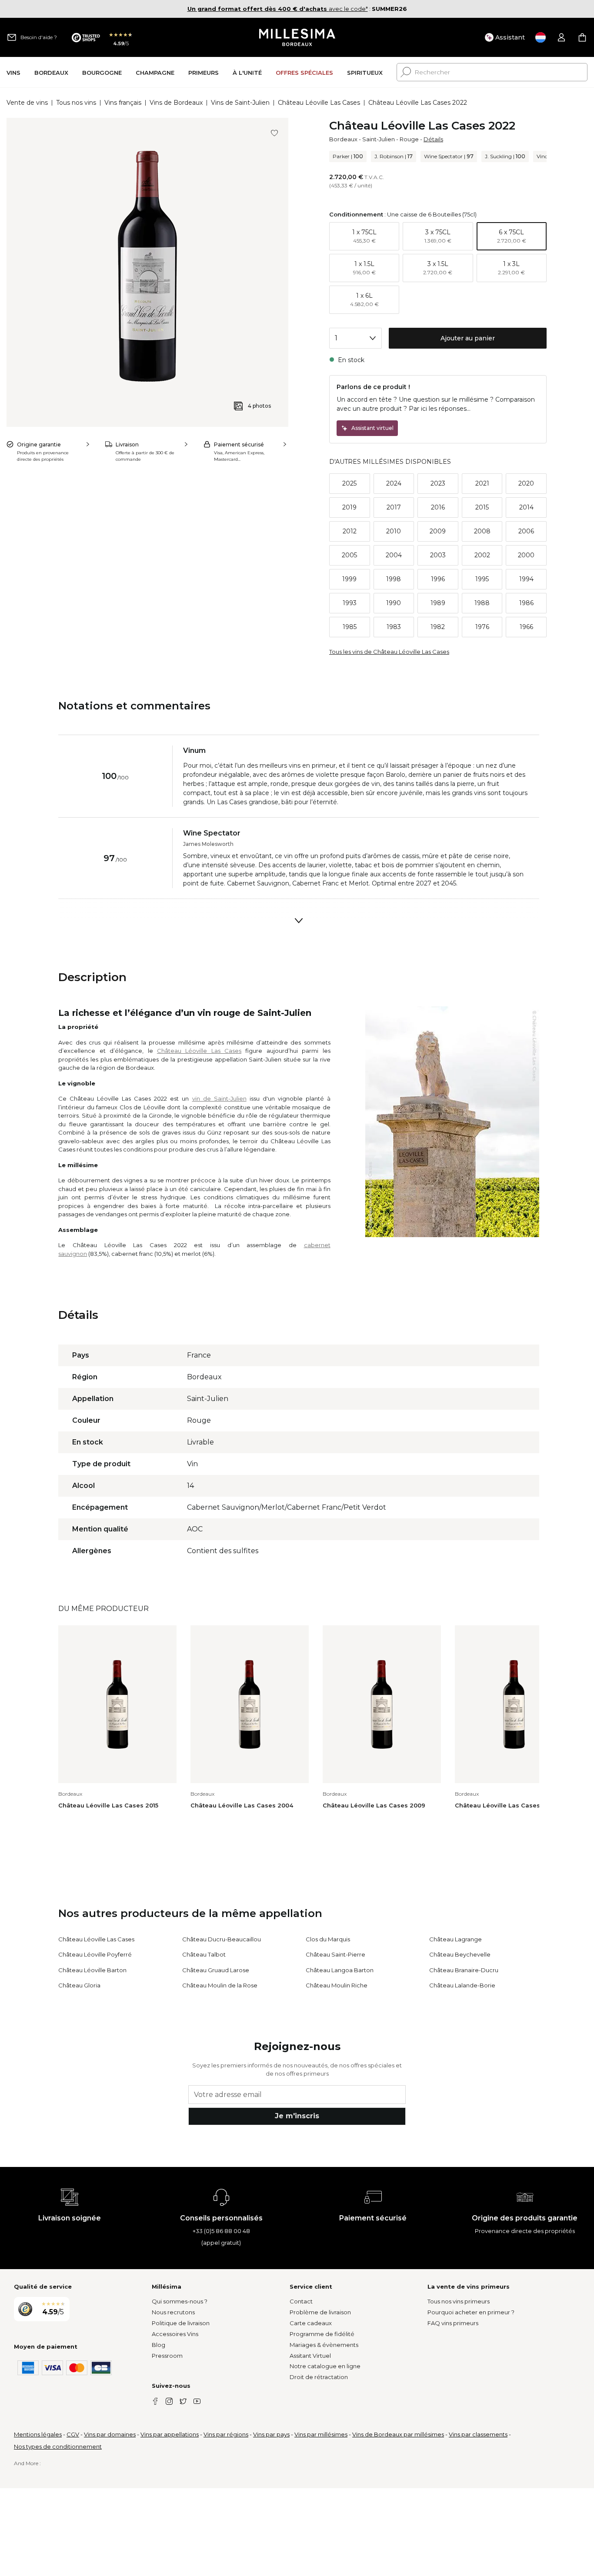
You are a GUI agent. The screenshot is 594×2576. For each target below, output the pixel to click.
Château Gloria (79, 1985)
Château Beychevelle (460, 1954)
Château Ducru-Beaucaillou (222, 1939)
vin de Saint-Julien (219, 1098)
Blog (159, 2345)
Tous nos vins (76, 103)
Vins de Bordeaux (176, 103)
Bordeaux (343, 139)
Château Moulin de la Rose (220, 1985)
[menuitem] (13, 72)
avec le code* (278, 9)
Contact (301, 2301)
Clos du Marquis (328, 1939)
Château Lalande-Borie (462, 1985)
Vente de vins (27, 103)
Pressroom (167, 2356)
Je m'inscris (297, 2116)
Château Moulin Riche (337, 1985)
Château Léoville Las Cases (319, 103)
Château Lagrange (456, 1939)
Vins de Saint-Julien (240, 103)
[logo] (297, 37)
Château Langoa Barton (340, 1970)
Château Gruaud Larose (216, 1970)
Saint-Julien (379, 139)
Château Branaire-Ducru (464, 1970)
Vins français (123, 103)
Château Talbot (204, 1954)
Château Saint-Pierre (335, 1954)
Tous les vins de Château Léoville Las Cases (389, 652)
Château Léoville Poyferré (95, 1954)
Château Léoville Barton (92, 1970)
